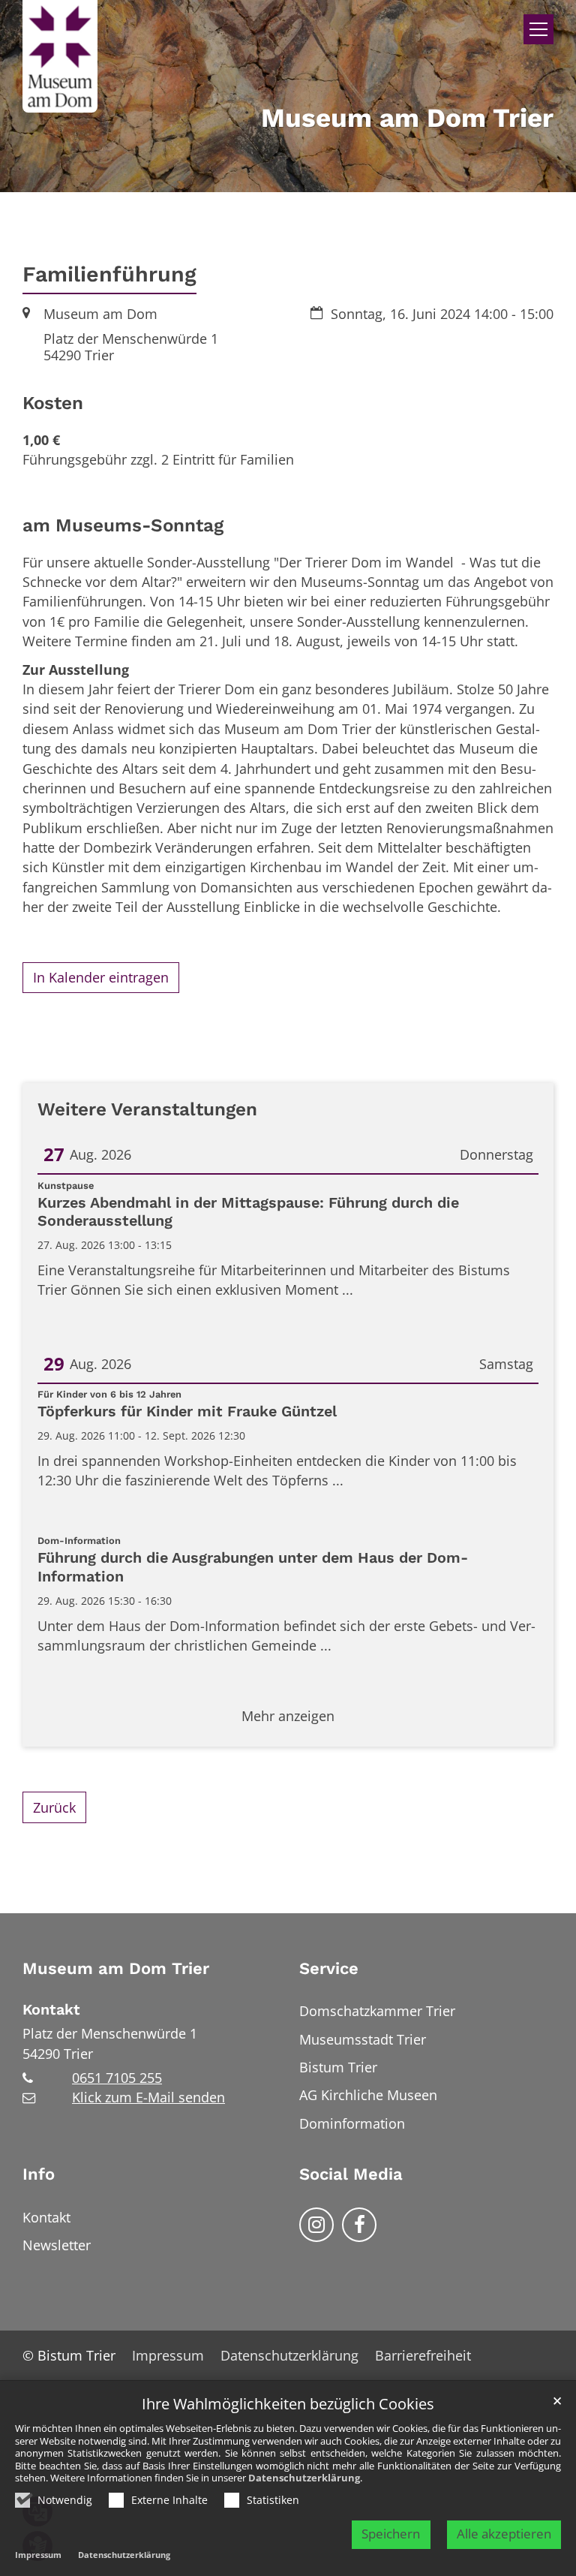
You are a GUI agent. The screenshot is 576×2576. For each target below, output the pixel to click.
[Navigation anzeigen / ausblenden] (538, 29)
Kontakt (51, 2010)
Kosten (53, 403)
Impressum (38, 2555)
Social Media (351, 2174)
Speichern (391, 2534)
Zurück (54, 1807)
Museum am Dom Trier (116, 1968)
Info (39, 2174)
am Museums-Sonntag (123, 525)
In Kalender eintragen (101, 977)
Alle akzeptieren (504, 2534)
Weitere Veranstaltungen (147, 1109)
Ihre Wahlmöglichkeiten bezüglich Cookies (288, 2404)
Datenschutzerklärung (304, 2478)
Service (329, 1968)
